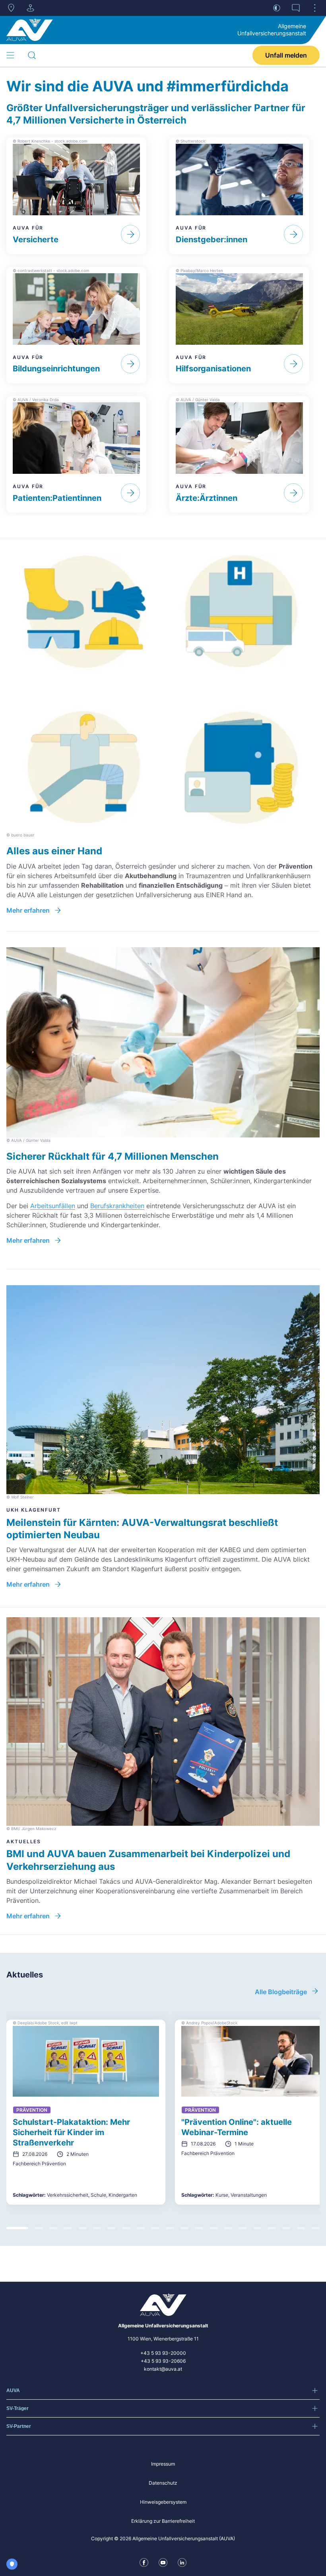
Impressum (163, 2464)
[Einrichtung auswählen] (30, 8)
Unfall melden (286, 55)
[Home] (30, 30)
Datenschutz (163, 2483)
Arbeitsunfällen (53, 1206)
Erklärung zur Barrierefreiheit (163, 2521)
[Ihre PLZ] (11, 8)
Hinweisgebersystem (163, 2502)
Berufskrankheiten (117, 1206)
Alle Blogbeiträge (281, 1992)
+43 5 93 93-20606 (163, 2361)
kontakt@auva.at (163, 2369)
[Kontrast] (277, 8)
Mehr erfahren (28, 910)
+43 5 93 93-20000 (163, 2353)
